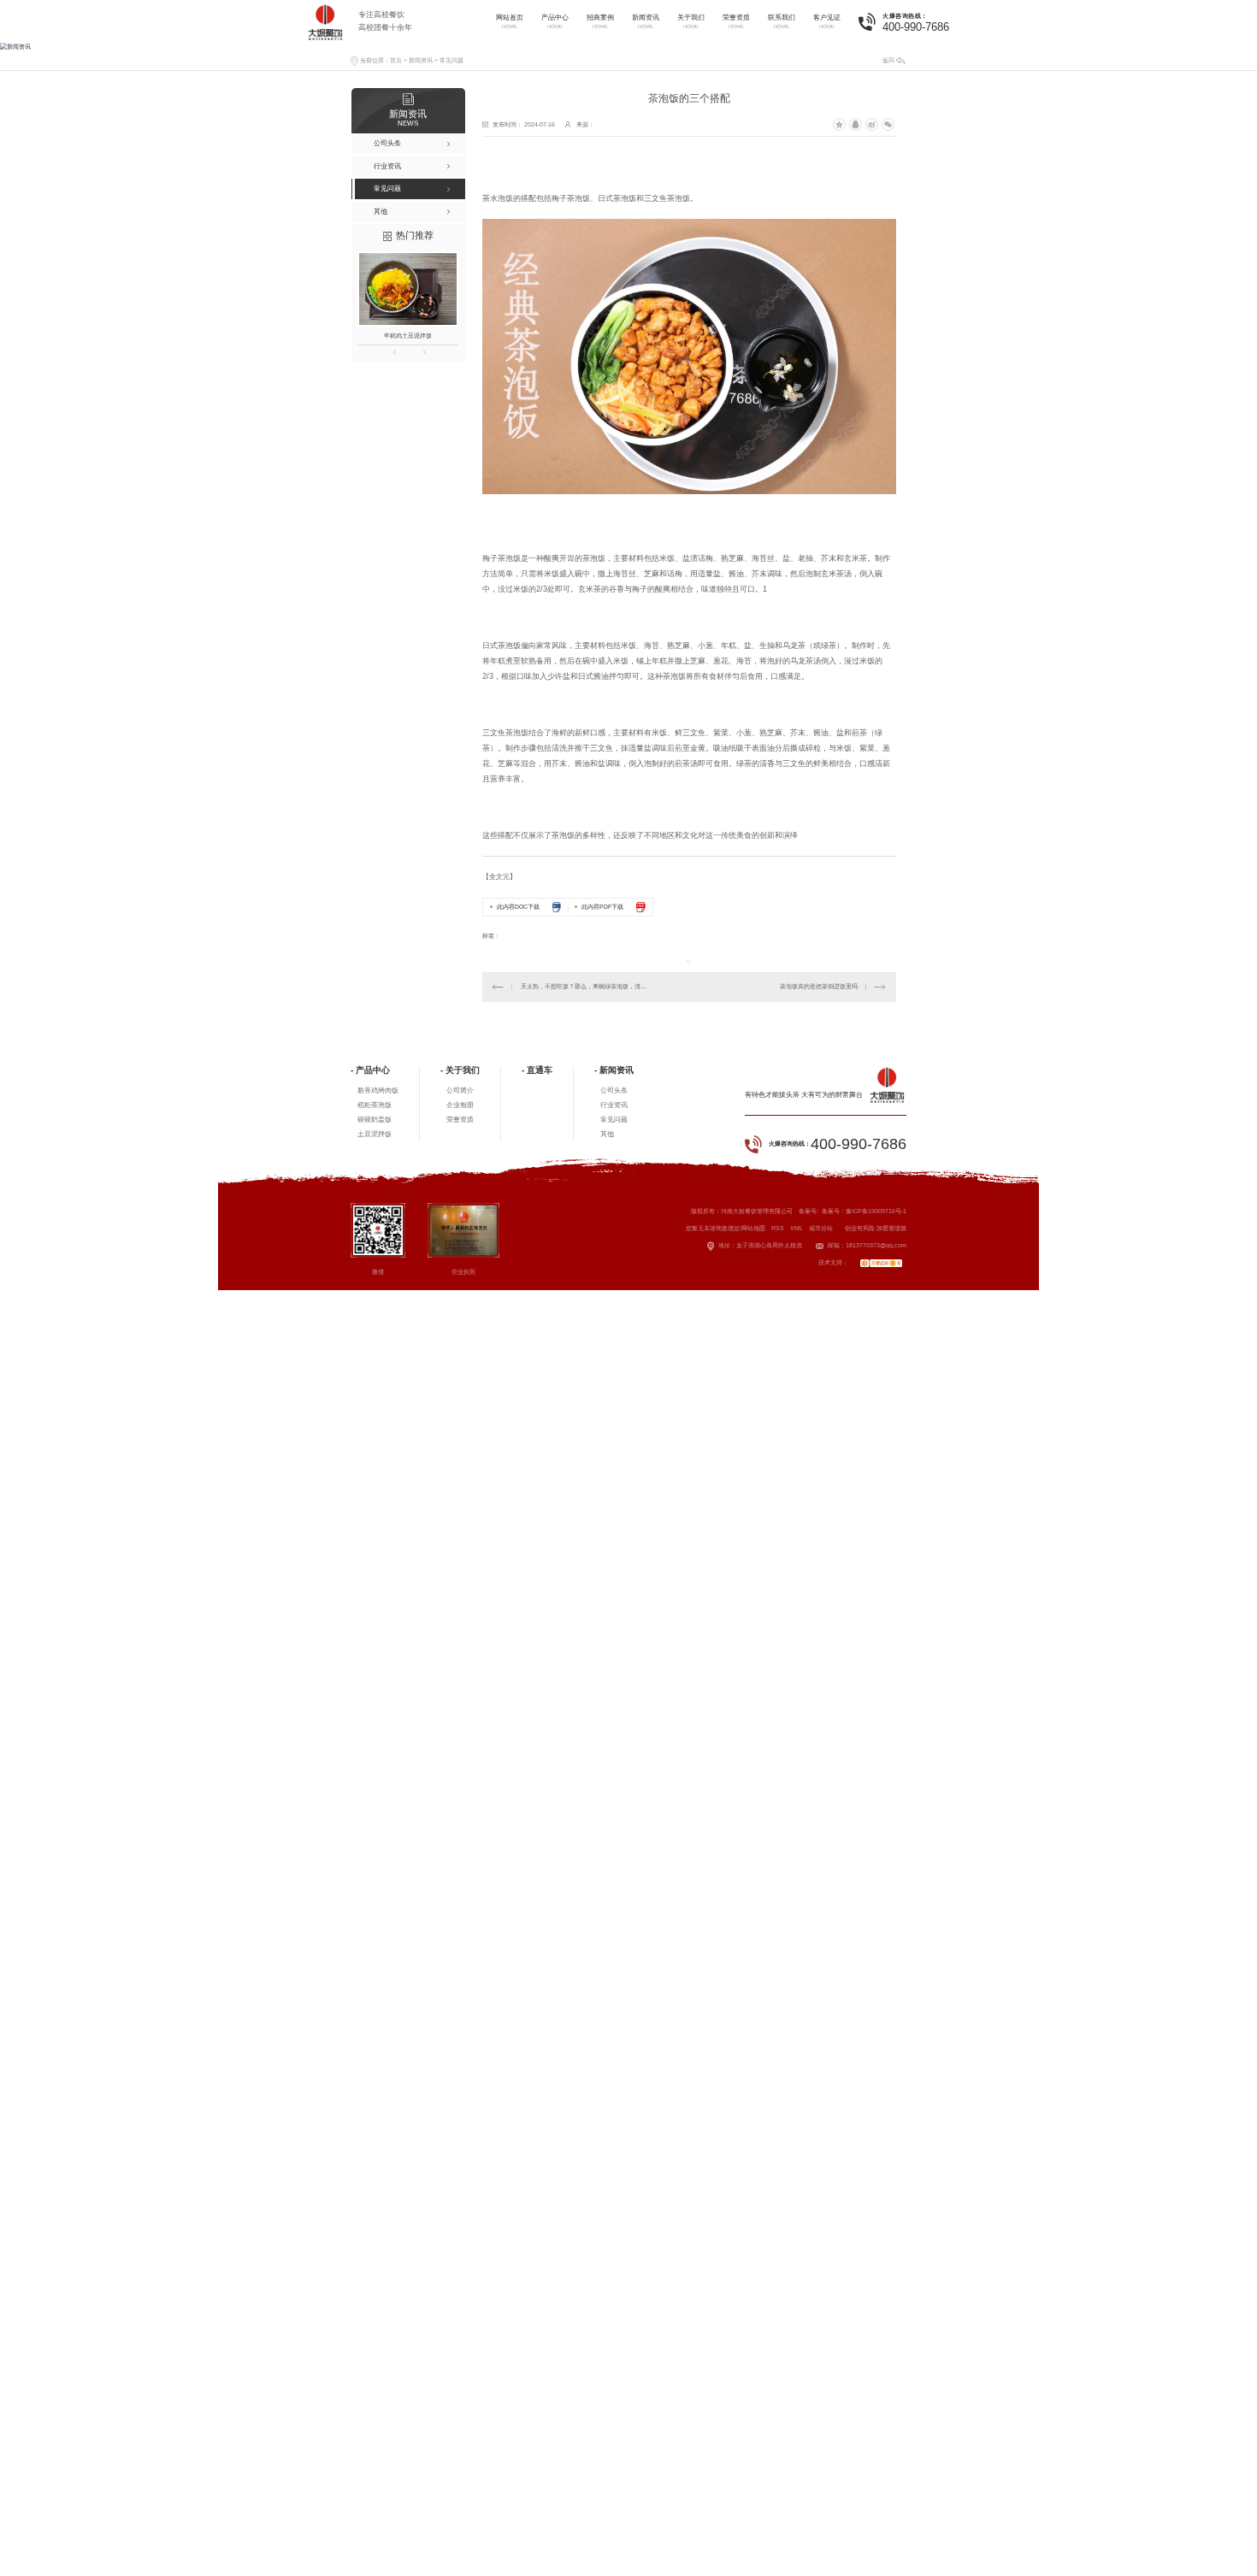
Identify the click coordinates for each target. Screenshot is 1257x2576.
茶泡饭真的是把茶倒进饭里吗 (819, 986)
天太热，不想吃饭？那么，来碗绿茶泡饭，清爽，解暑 (585, 986)
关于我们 (691, 21)
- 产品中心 (370, 1070)
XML (797, 1228)
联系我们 (782, 21)
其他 (607, 1134)
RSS (778, 1228)
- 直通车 (537, 1070)
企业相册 (460, 1105)
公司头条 (614, 1091)
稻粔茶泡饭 (375, 1105)
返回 (888, 60)
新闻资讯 (646, 21)
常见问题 (451, 60)
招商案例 (600, 21)
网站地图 (753, 1228)
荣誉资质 (736, 21)
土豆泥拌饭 (375, 1134)
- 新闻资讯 (614, 1070)
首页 (396, 60)
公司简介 (460, 1091)
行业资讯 (614, 1105)
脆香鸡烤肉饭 (378, 1091)
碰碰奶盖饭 (375, 1120)
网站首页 (510, 21)
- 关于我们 (460, 1070)
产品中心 (555, 21)
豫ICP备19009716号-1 (876, 1211)
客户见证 (827, 21)
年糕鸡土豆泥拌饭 (408, 336)
